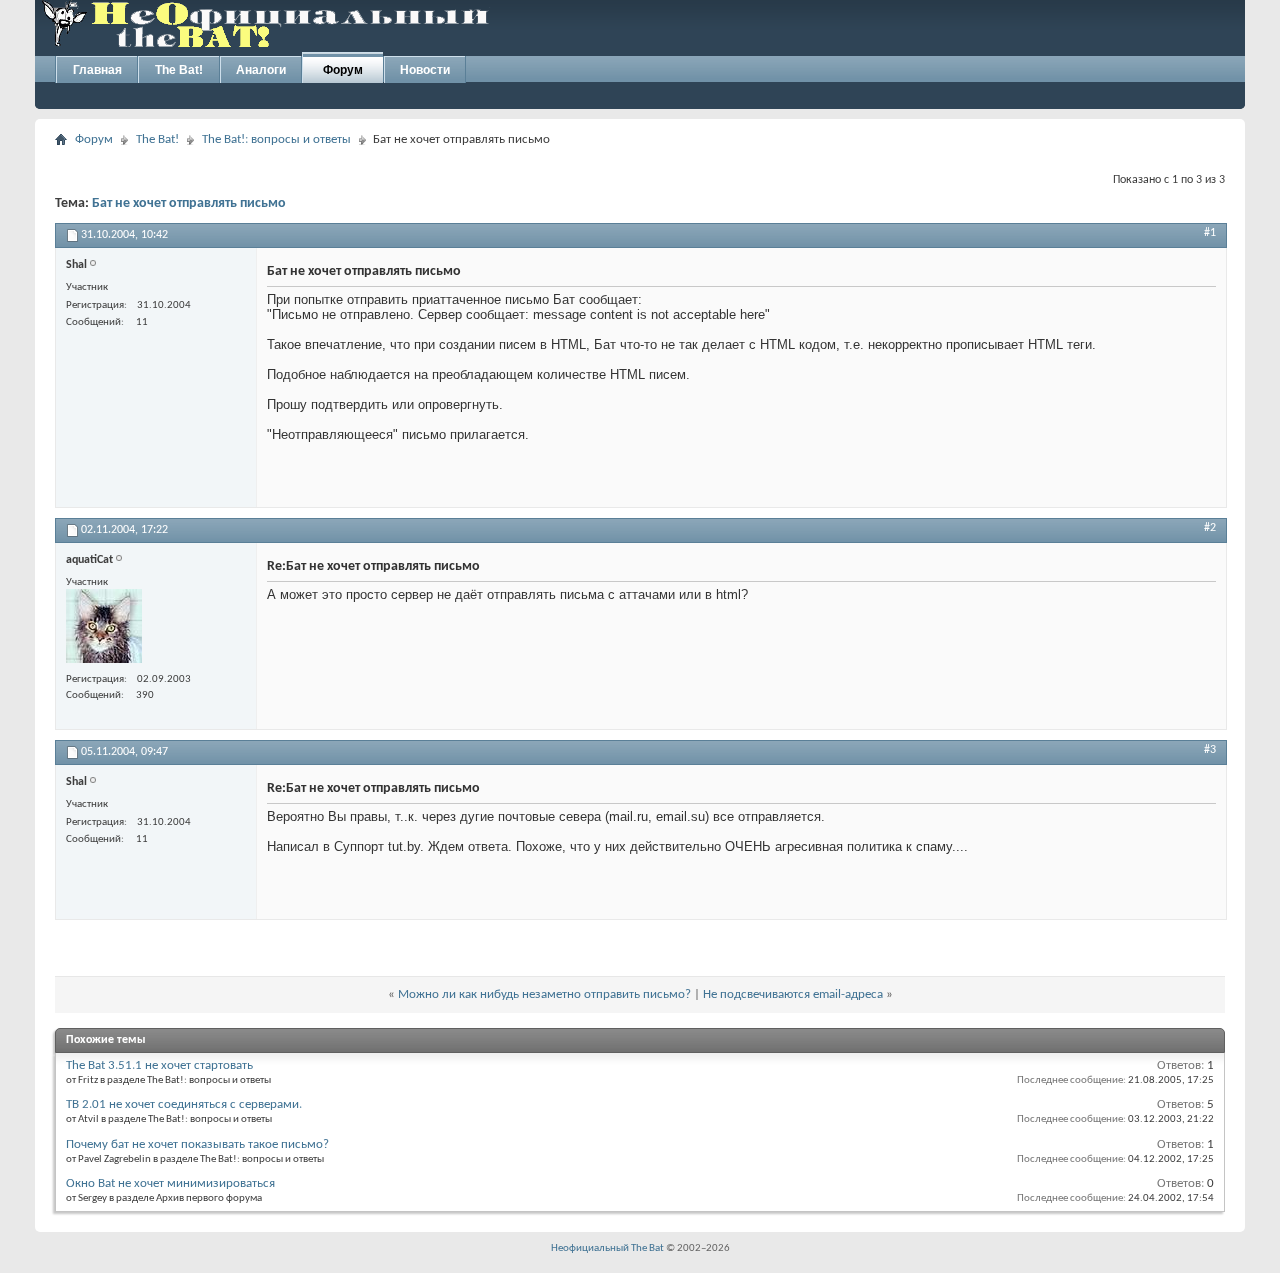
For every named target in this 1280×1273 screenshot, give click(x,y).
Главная (97, 70)
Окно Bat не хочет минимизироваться (170, 1183)
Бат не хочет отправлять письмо (189, 203)
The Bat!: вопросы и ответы (276, 139)
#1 (1210, 233)
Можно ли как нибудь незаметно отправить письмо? (544, 994)
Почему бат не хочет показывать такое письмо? (197, 1144)
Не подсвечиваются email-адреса (793, 994)
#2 (1210, 528)
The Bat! (179, 70)
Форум (343, 70)
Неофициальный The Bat (607, 1248)
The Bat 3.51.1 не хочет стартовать (159, 1065)
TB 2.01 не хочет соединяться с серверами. (184, 1104)
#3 (1210, 750)
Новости (425, 70)
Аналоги (261, 70)
